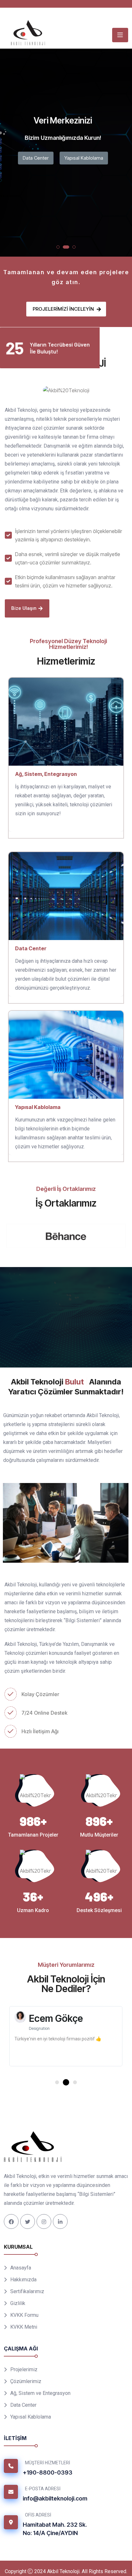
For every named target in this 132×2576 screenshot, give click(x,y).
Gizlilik (18, 2313)
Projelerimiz (24, 2379)
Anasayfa (21, 2278)
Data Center (36, 158)
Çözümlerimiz (26, 2391)
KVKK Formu (24, 2325)
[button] (58, 247)
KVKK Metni (24, 2337)
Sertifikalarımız (27, 2301)
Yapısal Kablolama (84, 158)
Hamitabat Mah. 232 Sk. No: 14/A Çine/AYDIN (55, 2539)
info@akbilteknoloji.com (55, 2508)
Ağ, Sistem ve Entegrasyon (40, 2403)
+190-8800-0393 (48, 2482)
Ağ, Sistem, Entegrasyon (46, 774)
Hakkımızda (23, 2289)
